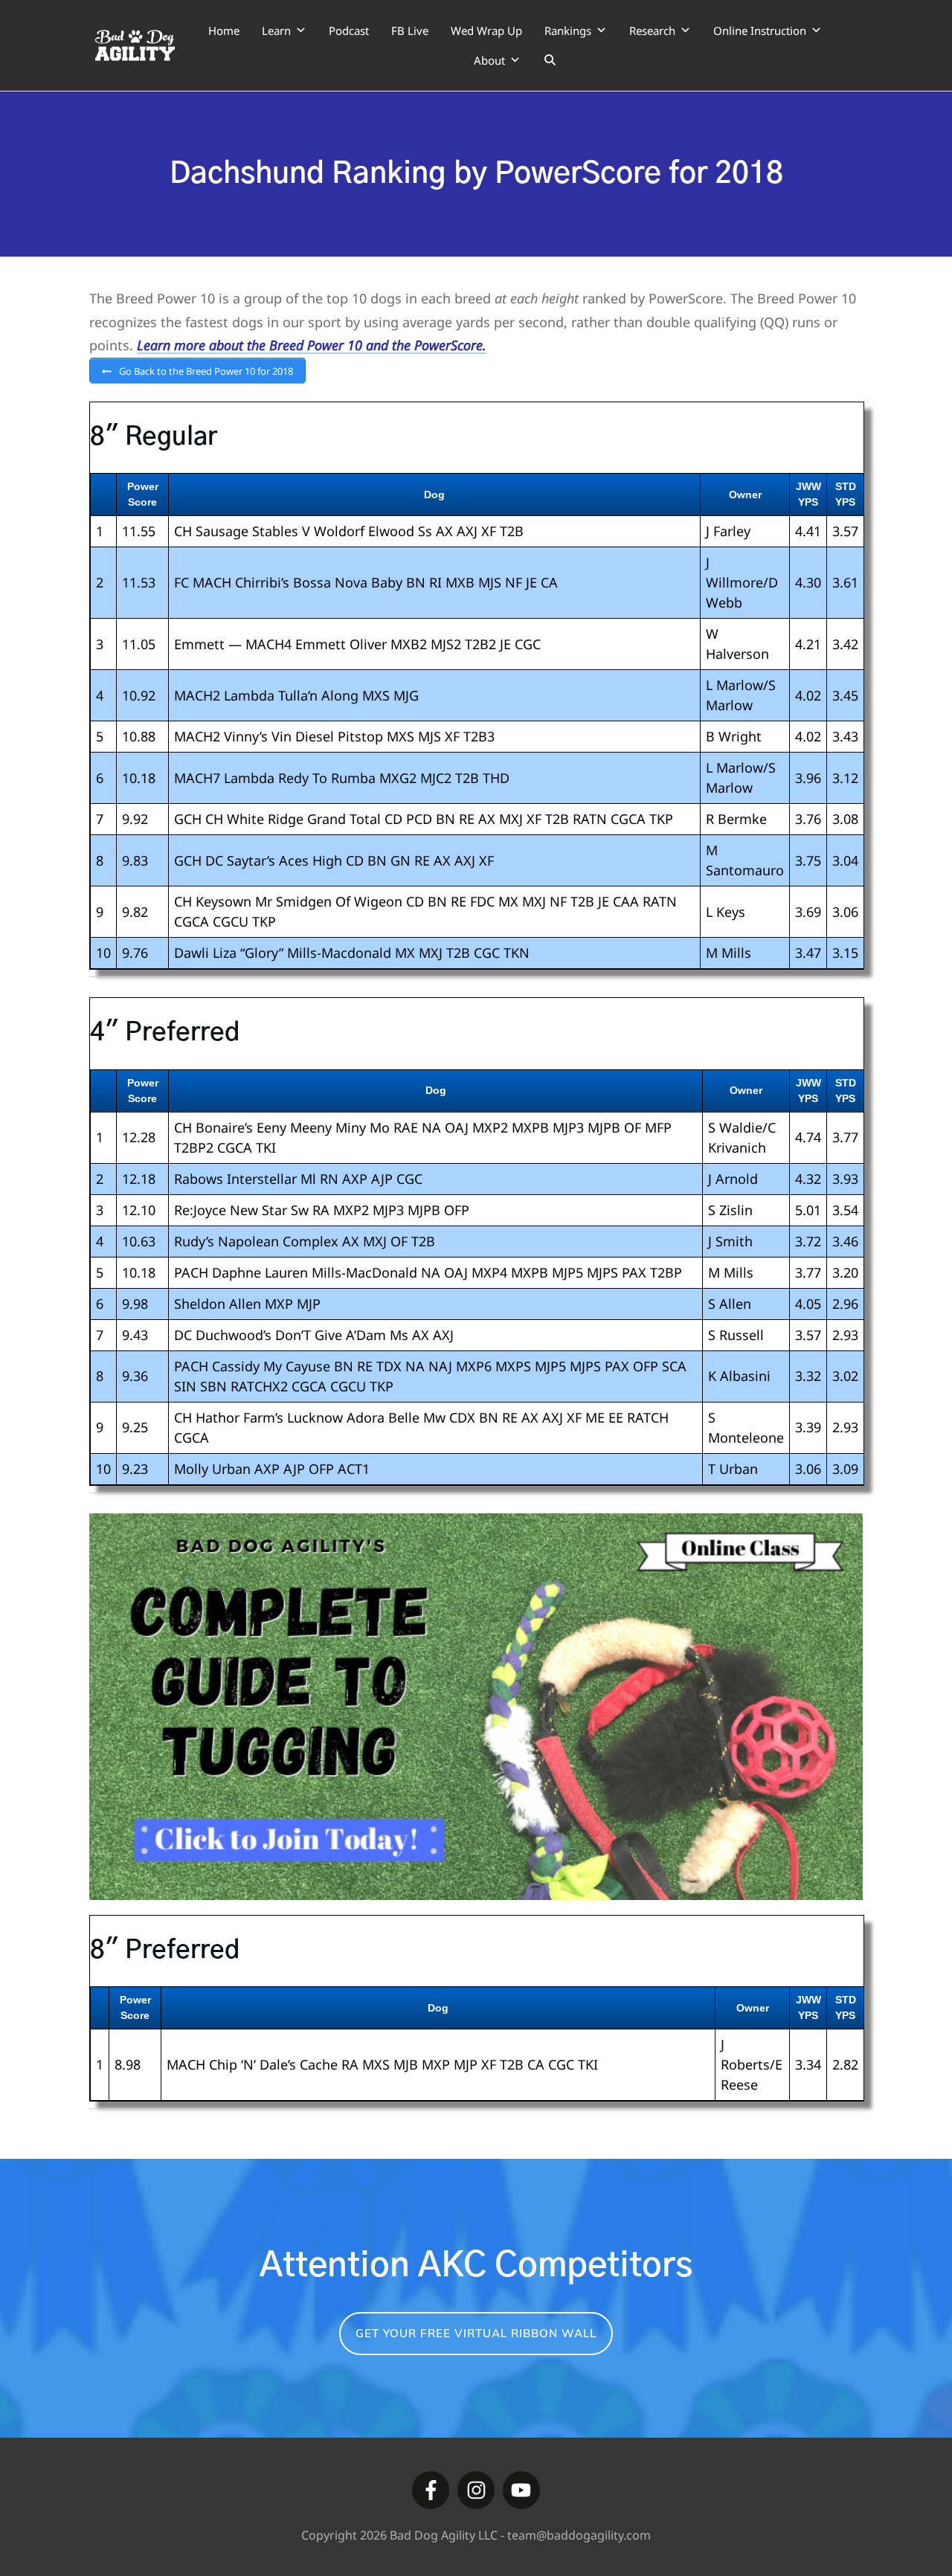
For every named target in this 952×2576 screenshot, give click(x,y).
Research (652, 30)
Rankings (568, 30)
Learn (276, 30)
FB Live (410, 30)
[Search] (550, 60)
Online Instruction (760, 30)
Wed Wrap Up (486, 30)
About (489, 60)
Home (224, 30)
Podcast (349, 30)
